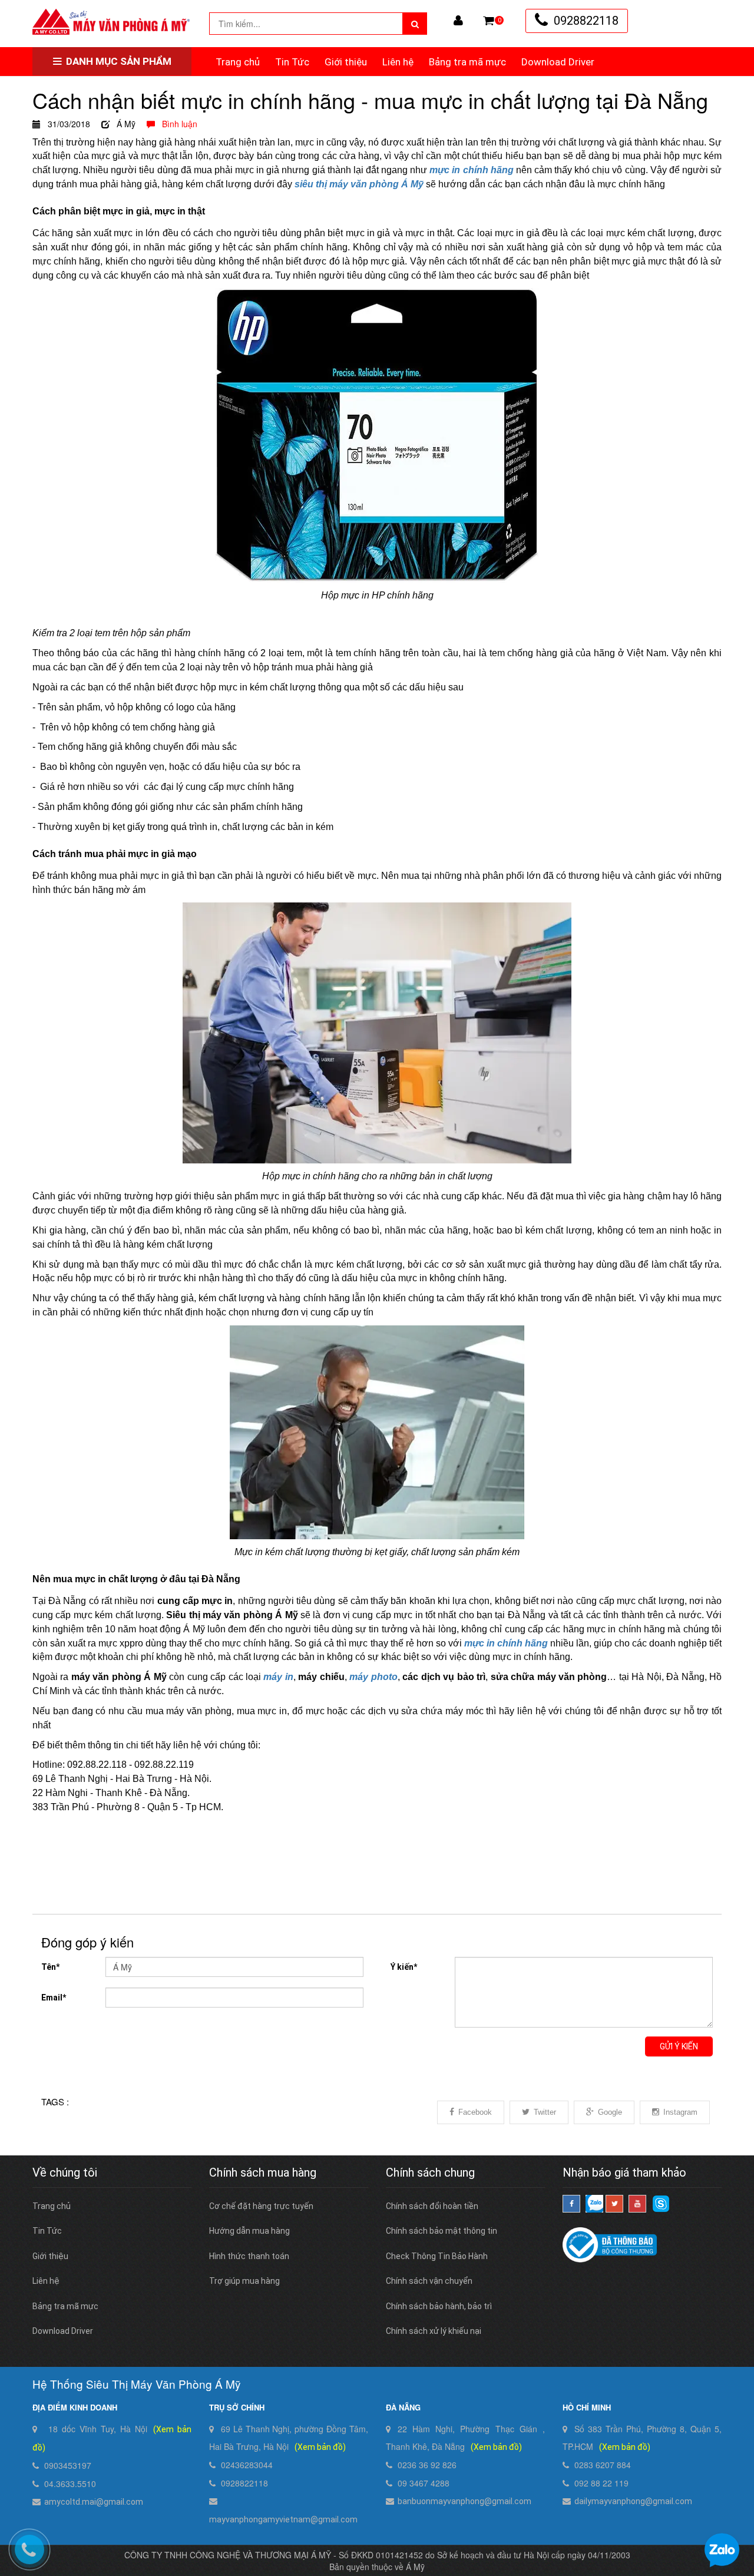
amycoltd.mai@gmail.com (94, 2502)
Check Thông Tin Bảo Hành (437, 2256)
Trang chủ (238, 62)
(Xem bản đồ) (320, 2447)
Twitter (545, 2112)
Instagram (680, 2112)
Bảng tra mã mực (467, 62)
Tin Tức (292, 62)
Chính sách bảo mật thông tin (442, 2231)
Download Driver (558, 62)
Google (610, 2112)
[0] (489, 21)
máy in (278, 1677)
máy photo (373, 1677)
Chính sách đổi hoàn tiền (432, 2206)
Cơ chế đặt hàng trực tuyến (261, 2206)
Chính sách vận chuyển (429, 2281)
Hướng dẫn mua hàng (249, 2231)
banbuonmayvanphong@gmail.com (464, 2501)
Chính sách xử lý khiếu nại (434, 2331)
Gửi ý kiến (679, 2046)
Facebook (475, 2112)
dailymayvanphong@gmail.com (633, 2501)
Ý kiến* (404, 1967)
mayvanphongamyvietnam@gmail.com (283, 2519)
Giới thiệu (346, 62)
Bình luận (176, 124)
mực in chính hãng (506, 1643)
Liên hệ (398, 62)
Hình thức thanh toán (249, 2256)
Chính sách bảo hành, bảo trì (439, 2306)
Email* (54, 1998)
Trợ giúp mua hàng (244, 2281)
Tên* (50, 1967)
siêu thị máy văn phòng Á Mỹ (359, 184)
